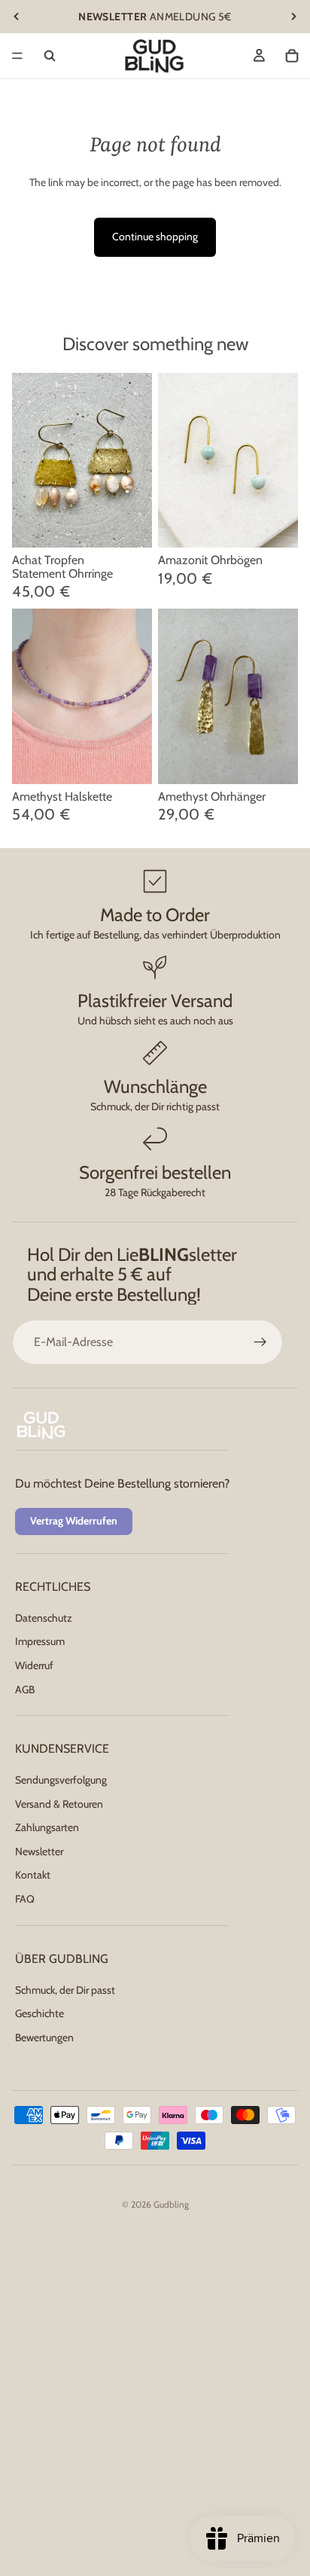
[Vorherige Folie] (17, 17)
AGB (25, 1689)
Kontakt (33, 1876)
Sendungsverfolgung (61, 1780)
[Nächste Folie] (293, 17)
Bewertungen (44, 2037)
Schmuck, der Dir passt (65, 1990)
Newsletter (39, 1851)
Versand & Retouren (59, 1804)
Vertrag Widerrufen (74, 1521)
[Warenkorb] (292, 56)
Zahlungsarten (47, 1827)
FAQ (25, 1899)
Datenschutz (44, 1618)
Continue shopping (155, 237)
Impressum (40, 1641)
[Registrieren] (260, 1342)
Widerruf (34, 1665)
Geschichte (40, 2013)
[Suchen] (50, 56)
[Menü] (17, 56)
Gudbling (171, 2204)
